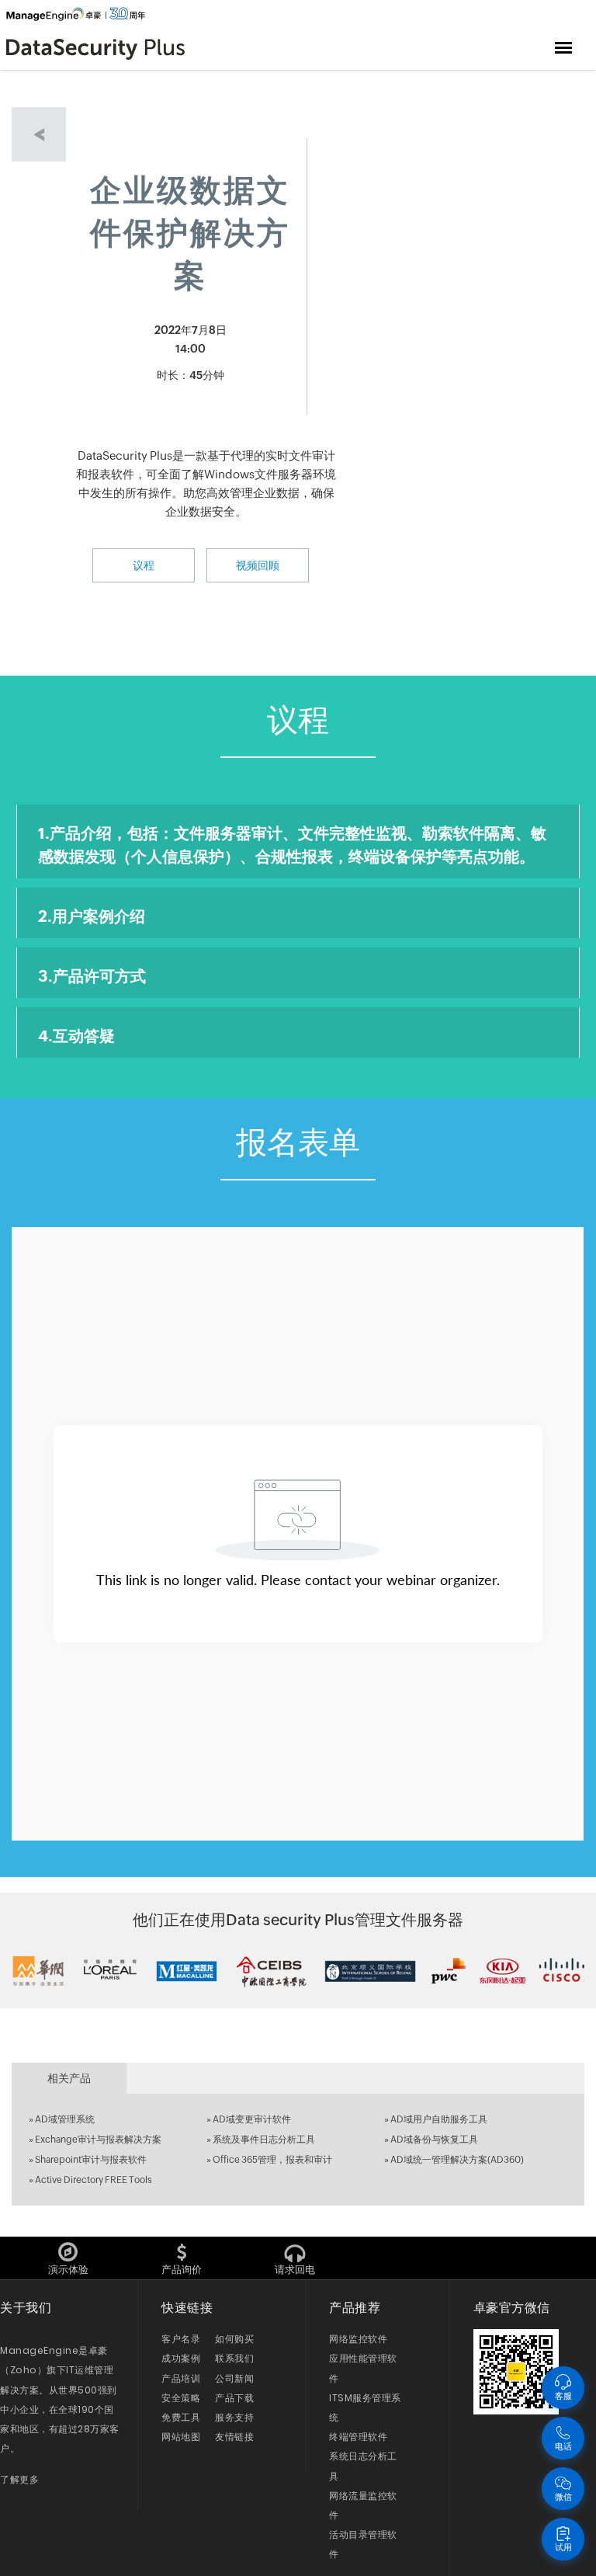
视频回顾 (258, 565)
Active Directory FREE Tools (94, 2180)
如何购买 (234, 2339)
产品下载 (234, 2398)
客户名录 (181, 2339)
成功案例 (181, 2358)
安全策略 (181, 2398)
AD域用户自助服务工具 (439, 2119)
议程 (144, 565)
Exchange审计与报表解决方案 (98, 2140)
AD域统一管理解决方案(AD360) (457, 2160)
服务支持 (234, 2417)
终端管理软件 (358, 2437)
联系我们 (234, 2358)
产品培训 (181, 2378)
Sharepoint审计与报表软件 (91, 2160)
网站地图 (181, 2437)
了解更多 (19, 2479)
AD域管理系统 (65, 2119)
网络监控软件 (358, 2339)
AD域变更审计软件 (252, 2119)
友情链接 (234, 2437)
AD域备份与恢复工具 (434, 2140)
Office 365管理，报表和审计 (272, 2160)
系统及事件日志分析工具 (264, 2140)
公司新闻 (234, 2378)
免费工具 (181, 2417)
